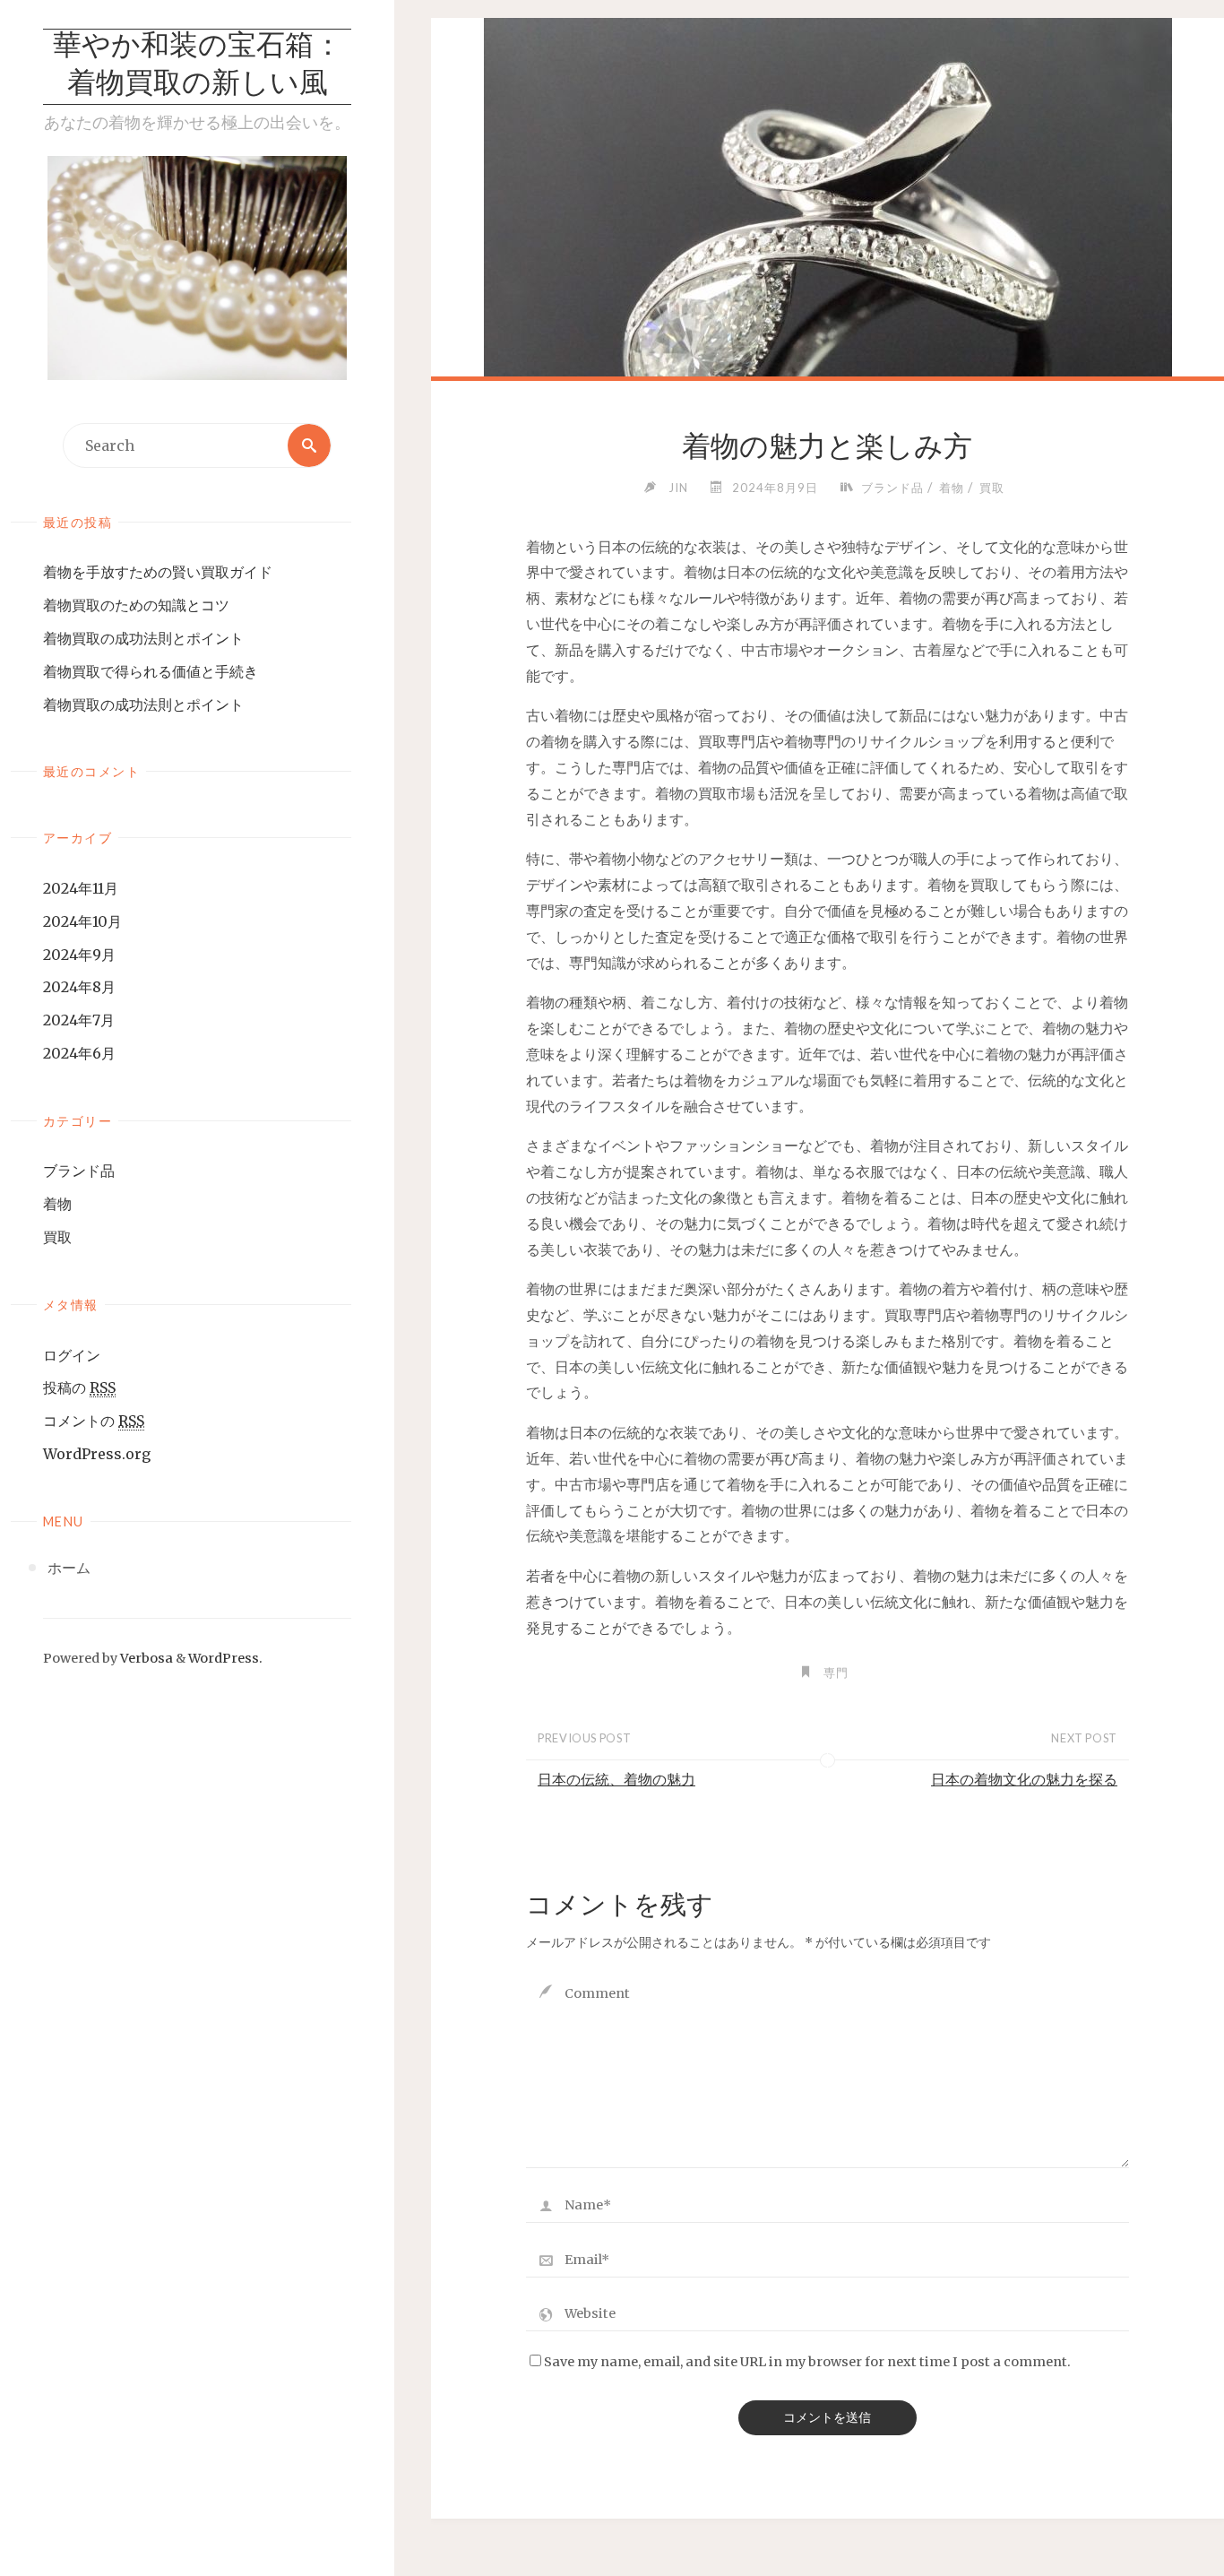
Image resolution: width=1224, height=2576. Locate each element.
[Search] (309, 445)
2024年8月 (79, 987)
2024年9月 (79, 955)
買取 (57, 1237)
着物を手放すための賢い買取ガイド (158, 572)
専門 (836, 1673)
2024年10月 (82, 921)
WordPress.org (97, 1454)
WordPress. (225, 1658)
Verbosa (145, 1658)
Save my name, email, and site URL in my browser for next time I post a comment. (807, 2362)
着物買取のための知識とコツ (136, 605)
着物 (57, 1204)
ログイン (72, 1355)
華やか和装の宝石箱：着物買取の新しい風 (198, 66)
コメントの (94, 1421)
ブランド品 (79, 1171)
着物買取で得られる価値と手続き (151, 671)
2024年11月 (81, 888)
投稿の (79, 1387)
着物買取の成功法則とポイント (143, 638)
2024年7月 (79, 1020)
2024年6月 (79, 1053)
